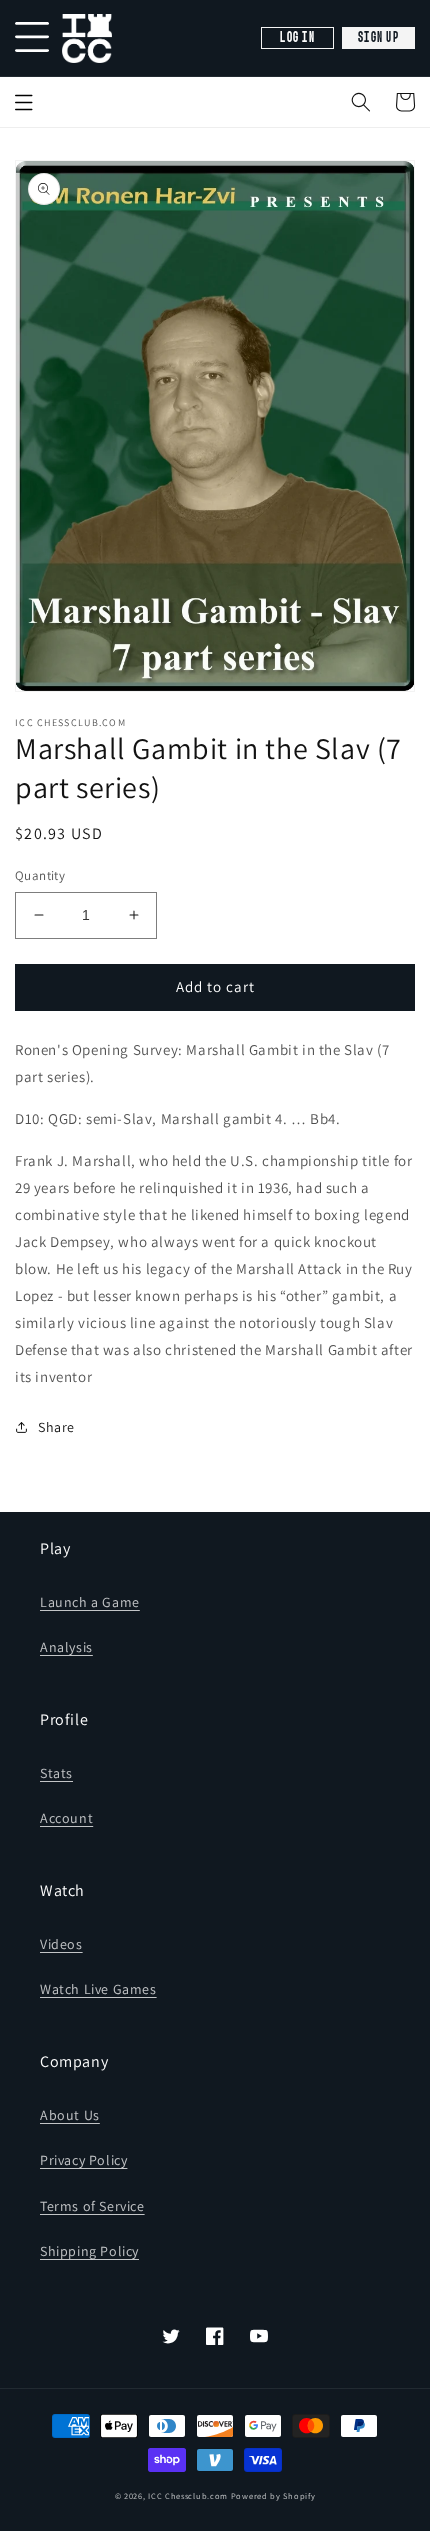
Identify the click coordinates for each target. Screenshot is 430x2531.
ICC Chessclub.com (188, 2495)
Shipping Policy (89, 2251)
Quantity (40, 875)
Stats (56, 1773)
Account (66, 1818)
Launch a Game (90, 1602)
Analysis (66, 1647)
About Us (70, 2115)
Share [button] (56, 1427)
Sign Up (378, 38)
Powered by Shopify (273, 2495)
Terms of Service (92, 2206)
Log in (297, 38)
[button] (361, 102)
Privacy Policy (83, 2160)
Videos (61, 1944)
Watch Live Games (98, 1989)
